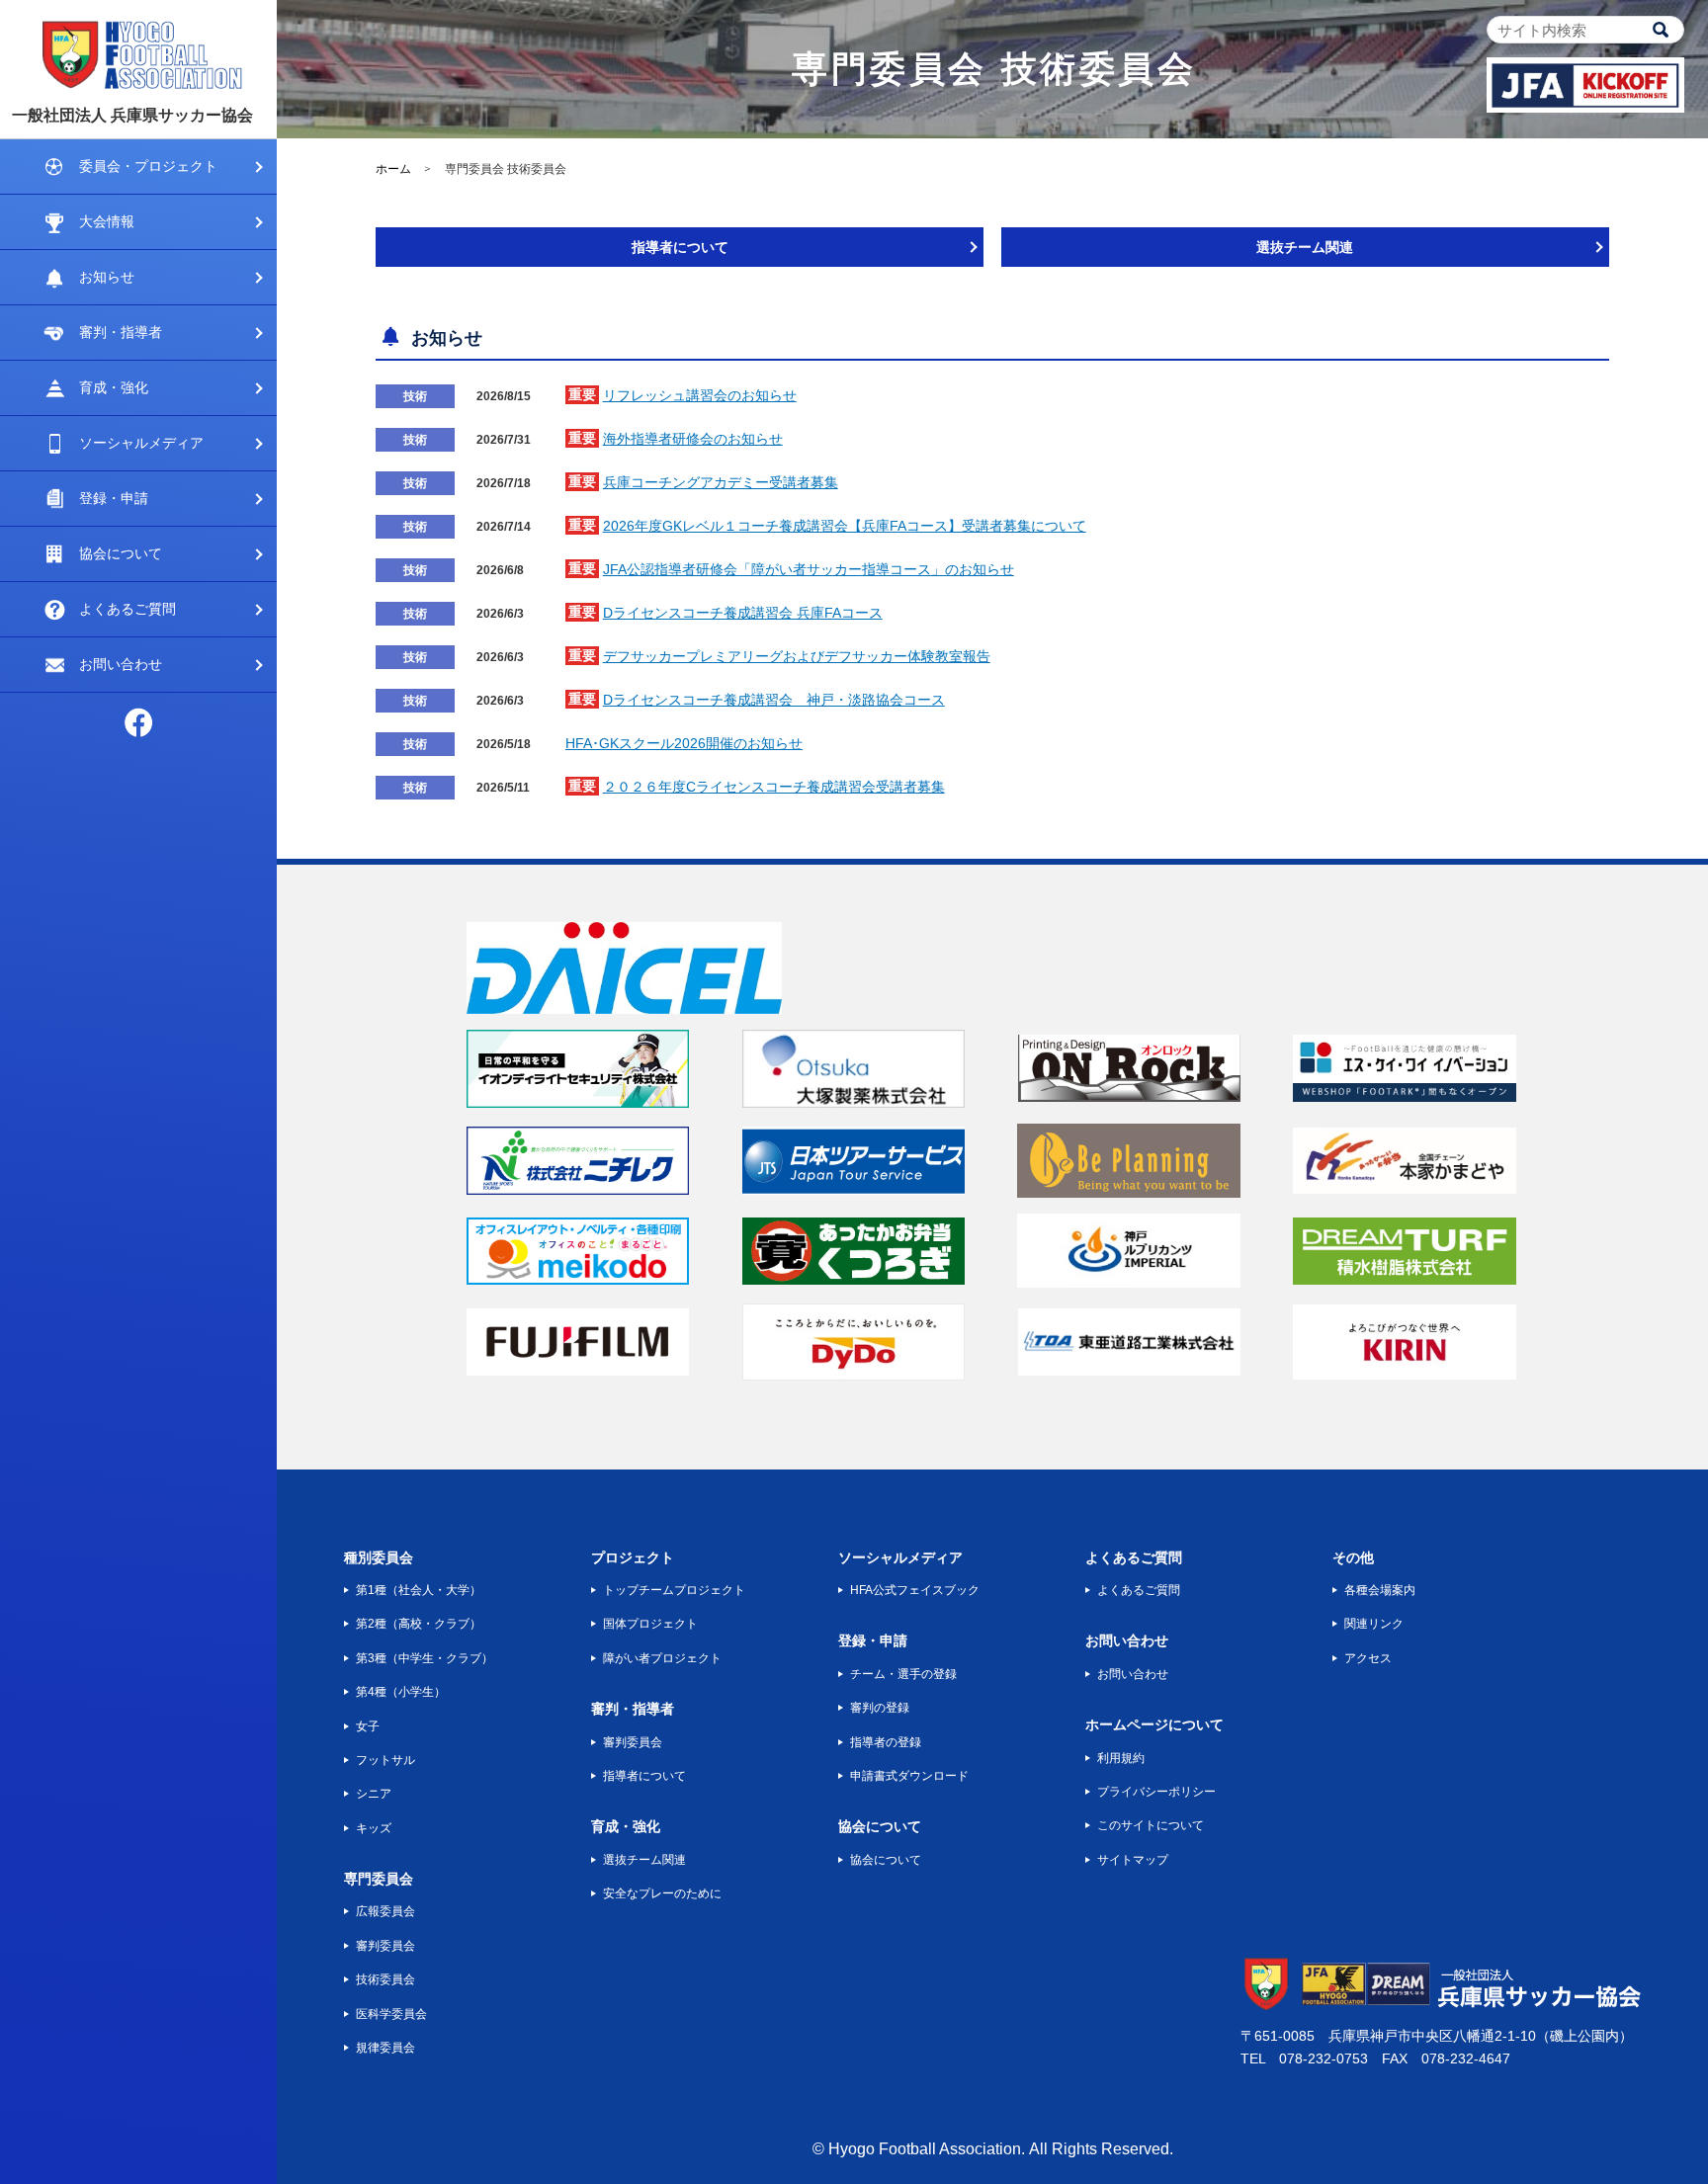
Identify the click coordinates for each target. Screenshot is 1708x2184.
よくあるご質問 (128, 609)
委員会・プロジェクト (148, 166)
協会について (121, 553)
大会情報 (107, 221)
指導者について (680, 247)
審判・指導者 (121, 332)
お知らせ (107, 277)
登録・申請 (114, 498)
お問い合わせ (121, 664)
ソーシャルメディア (141, 443)
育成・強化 (114, 387)
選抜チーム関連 (1305, 247)
